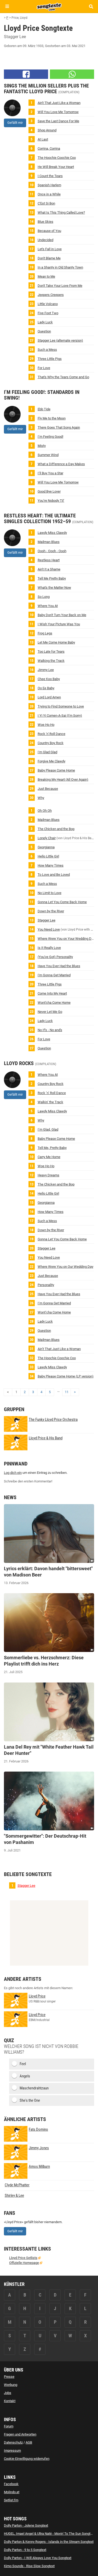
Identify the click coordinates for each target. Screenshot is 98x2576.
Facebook (11, 2484)
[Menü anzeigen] (7, 6)
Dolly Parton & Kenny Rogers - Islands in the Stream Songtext (49, 2542)
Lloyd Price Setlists (23, 2258)
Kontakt (10, 2401)
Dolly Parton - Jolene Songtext (26, 2525)
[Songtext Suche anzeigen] (91, 6)
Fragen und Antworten (20, 2434)
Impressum (12, 2451)
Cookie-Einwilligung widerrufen (27, 2459)
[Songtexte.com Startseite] (49, 6)
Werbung (11, 2385)
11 (67, 1392)
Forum (9, 2426)
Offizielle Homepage (24, 2263)
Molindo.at (12, 2492)
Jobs (8, 2393)
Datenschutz (13, 2442)
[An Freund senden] (72, 74)
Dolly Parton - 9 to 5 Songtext (25, 2550)
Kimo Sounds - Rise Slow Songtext (29, 2566)
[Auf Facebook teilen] (26, 74)
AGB (29, 2442)
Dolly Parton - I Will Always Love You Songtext (38, 2558)
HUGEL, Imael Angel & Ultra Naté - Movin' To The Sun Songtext (49, 2534)
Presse (9, 2377)
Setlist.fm (11, 2500)
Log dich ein (13, 1473)
